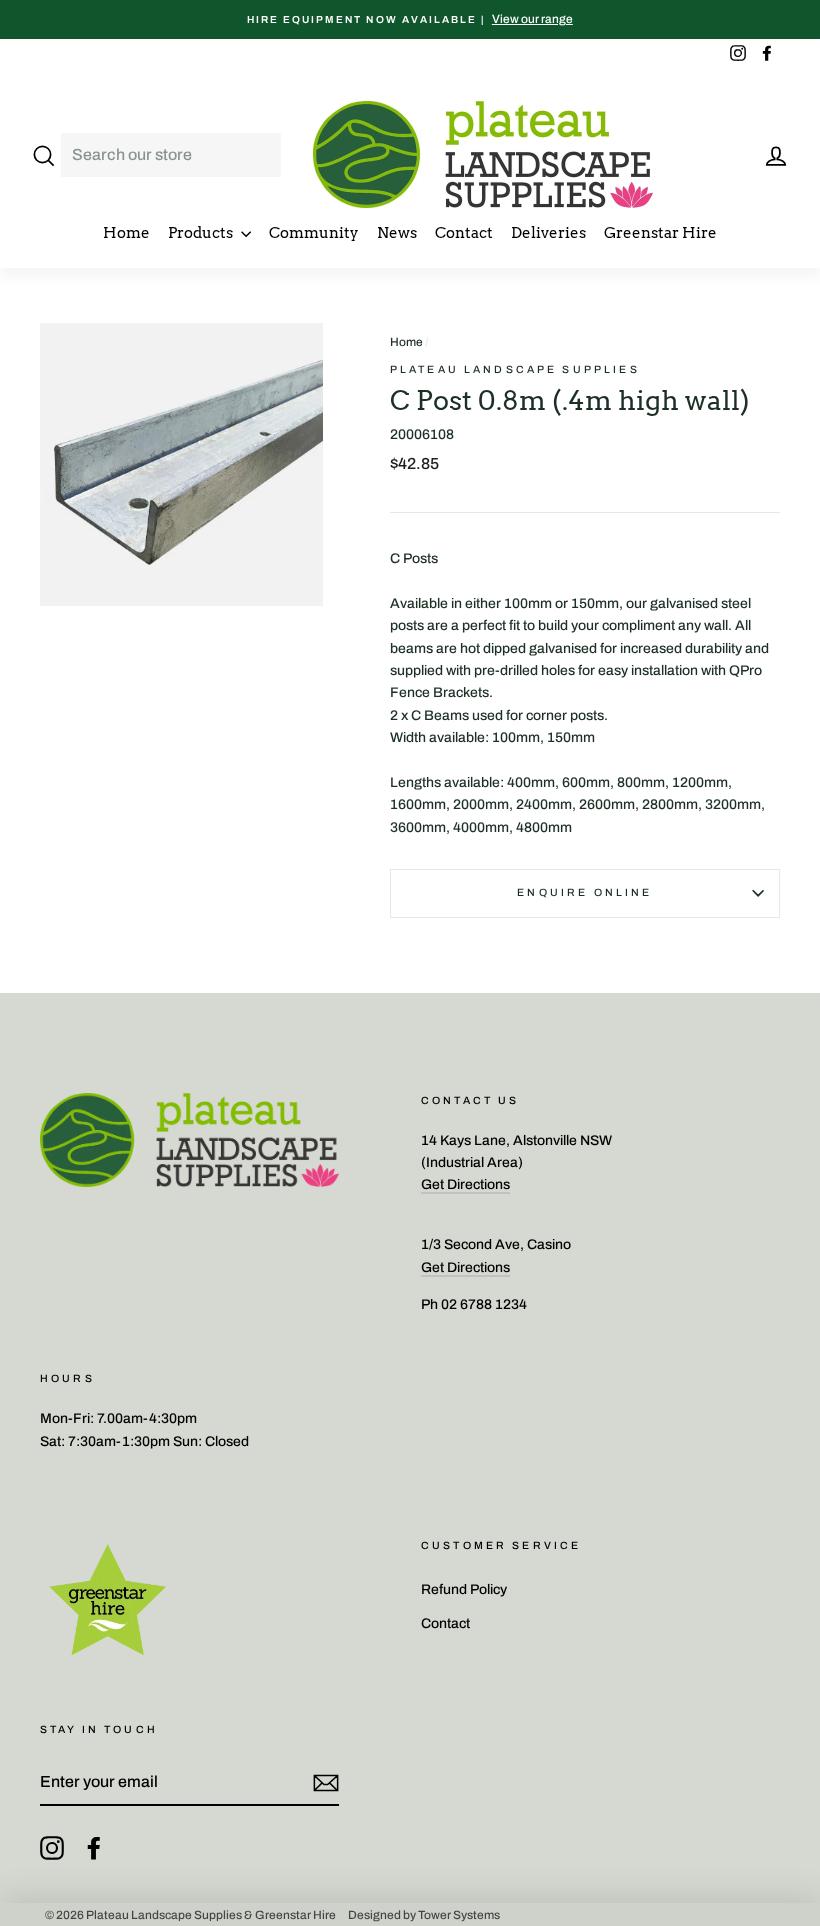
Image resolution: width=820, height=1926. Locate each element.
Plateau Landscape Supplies (515, 369)
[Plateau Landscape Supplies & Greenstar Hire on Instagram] (52, 1848)
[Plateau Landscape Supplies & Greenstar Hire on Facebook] (94, 1848)
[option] (410, 19)
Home (126, 233)
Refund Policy (464, 1589)
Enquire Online (584, 892)
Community (314, 233)
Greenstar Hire (660, 233)
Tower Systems (459, 1914)
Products (202, 233)
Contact (464, 233)
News (397, 233)
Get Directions (465, 1184)
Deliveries (548, 233)
